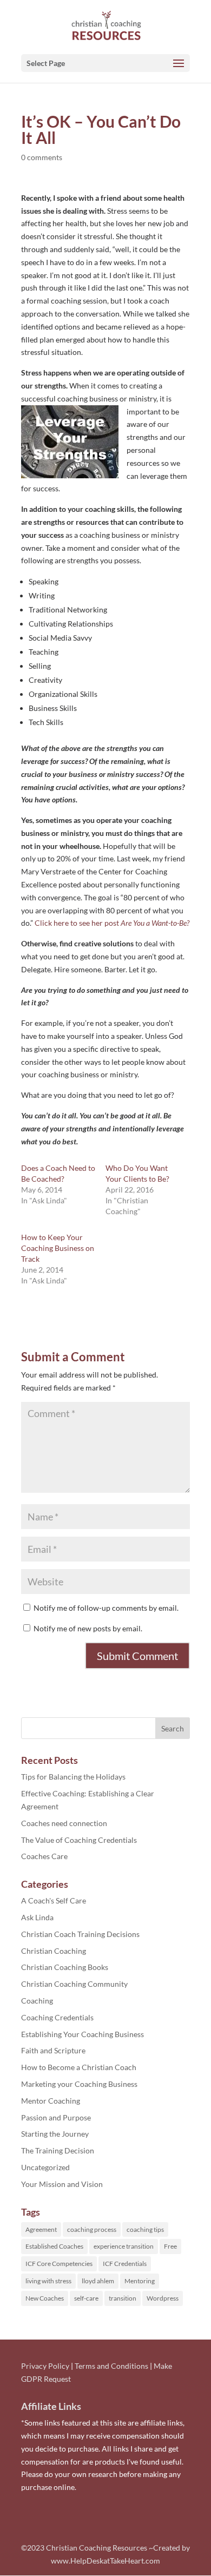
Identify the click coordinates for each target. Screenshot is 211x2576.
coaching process (92, 2229)
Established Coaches (54, 2246)
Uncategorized (45, 2167)
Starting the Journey (55, 2134)
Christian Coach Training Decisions (80, 1934)
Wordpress (163, 2298)
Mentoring (140, 2281)
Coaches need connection (64, 1823)
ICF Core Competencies (59, 2264)
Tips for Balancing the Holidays (73, 1777)
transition (123, 2298)
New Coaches (45, 2298)
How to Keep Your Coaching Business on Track (58, 1248)
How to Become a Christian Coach (79, 2067)
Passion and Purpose (56, 2117)
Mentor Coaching (51, 2101)
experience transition (124, 2246)
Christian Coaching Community (74, 1984)
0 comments (42, 157)
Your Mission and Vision (62, 2184)
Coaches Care (44, 1856)
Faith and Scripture (53, 2050)
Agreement (41, 2229)
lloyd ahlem (98, 2281)
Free (170, 2246)
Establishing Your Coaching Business (83, 2034)
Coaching (37, 2001)
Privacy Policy (45, 2366)
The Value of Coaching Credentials (79, 1840)
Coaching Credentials (57, 2017)
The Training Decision (58, 2150)
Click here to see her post (112, 923)
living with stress (48, 2281)
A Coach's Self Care (54, 1900)
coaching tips (145, 2229)
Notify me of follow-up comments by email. (106, 1608)
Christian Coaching (54, 1951)
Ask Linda (37, 1917)
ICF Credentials (125, 2264)
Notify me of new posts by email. (88, 1628)
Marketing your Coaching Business (79, 2084)
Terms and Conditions (111, 2366)
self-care (86, 2298)
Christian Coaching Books (65, 1967)
